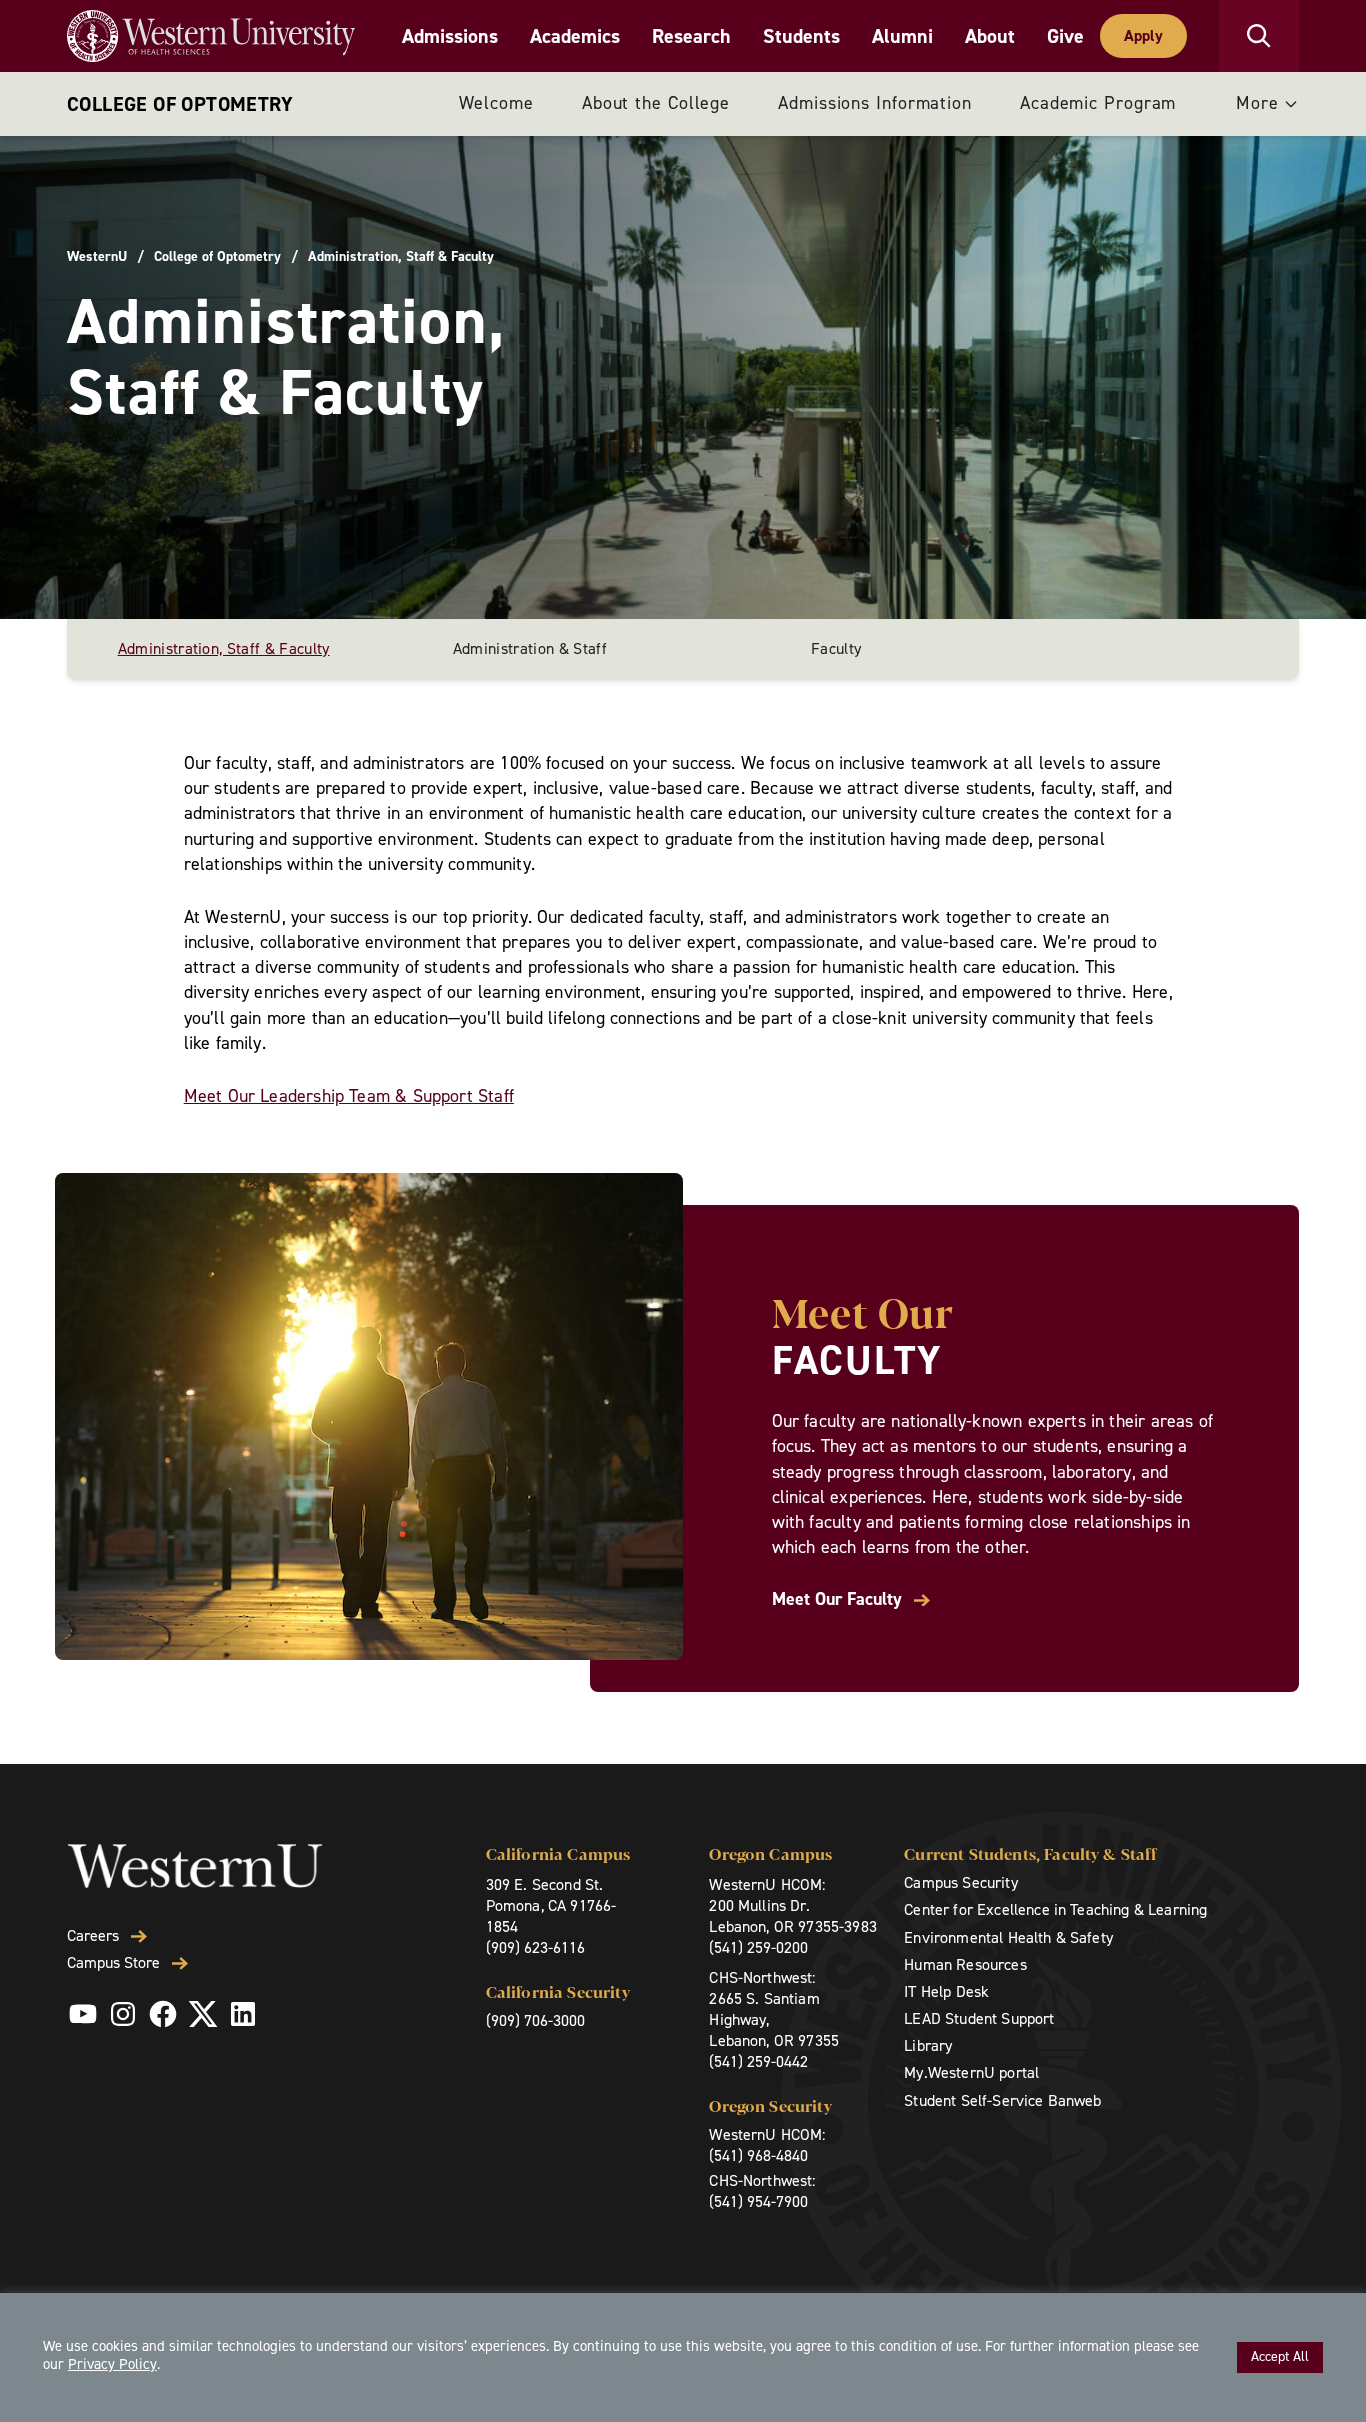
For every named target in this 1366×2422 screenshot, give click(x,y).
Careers (93, 1936)
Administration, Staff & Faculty (224, 648)
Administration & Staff (530, 648)
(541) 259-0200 (758, 1947)
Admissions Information (875, 103)
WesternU (97, 257)
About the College (656, 103)
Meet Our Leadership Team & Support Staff (349, 1096)
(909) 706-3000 (535, 2020)
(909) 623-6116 (535, 1947)
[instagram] (123, 2014)
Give (1065, 36)
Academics (575, 36)
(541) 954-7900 (758, 2201)
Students (801, 36)
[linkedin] (243, 2014)
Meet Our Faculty (837, 1599)
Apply (1143, 35)
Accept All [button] (1280, 2356)
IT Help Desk (946, 1991)
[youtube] (83, 2014)
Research (691, 36)
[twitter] (203, 2014)
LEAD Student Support (979, 2018)
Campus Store (113, 1963)
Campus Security (960, 1882)
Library (928, 2045)
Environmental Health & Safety (1008, 1937)
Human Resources (965, 1964)
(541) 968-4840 (758, 2155)
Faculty (836, 648)
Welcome (496, 103)
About (990, 36)
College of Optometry (180, 104)
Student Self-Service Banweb (1002, 2100)
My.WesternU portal (971, 2072)
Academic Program (1098, 103)
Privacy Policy (112, 2364)
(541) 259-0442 (758, 2061)
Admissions (450, 36)
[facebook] (163, 2014)
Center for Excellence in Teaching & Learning (1055, 1909)
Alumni (902, 36)
